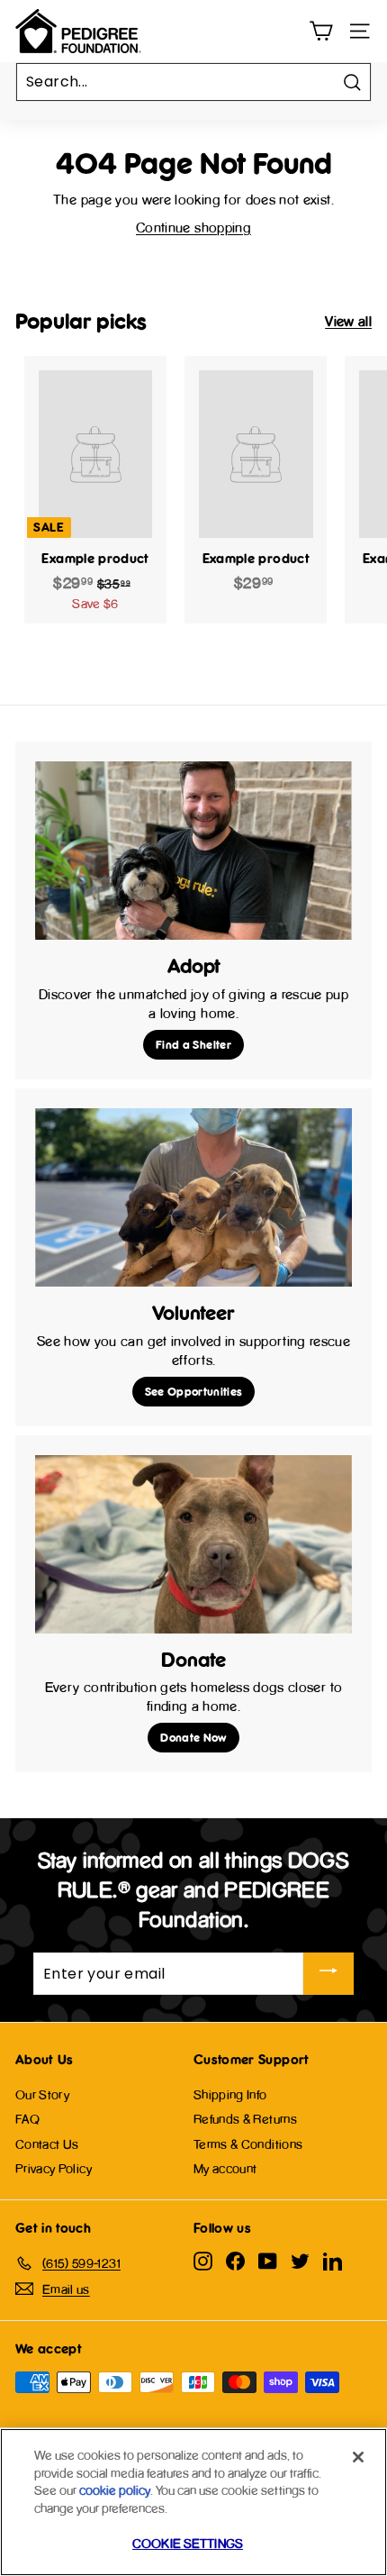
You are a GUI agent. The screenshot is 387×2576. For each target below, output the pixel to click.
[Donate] (193, 1544)
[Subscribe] (328, 1974)
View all (348, 321)
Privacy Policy (54, 2168)
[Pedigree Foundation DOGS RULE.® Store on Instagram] (203, 2261)
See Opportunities (194, 1391)
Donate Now (193, 1737)
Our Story (42, 2094)
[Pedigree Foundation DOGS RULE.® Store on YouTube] (268, 2261)
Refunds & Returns (245, 2119)
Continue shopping (193, 228)
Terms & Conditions (248, 2144)
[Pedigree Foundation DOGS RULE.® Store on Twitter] (300, 2261)
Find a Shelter (193, 1044)
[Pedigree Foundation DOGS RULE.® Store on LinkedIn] (333, 2261)
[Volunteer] (193, 1197)
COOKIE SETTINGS (188, 2543)
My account (225, 2168)
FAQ (27, 2119)
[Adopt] (193, 851)
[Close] (358, 2457)
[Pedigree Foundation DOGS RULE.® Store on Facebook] (235, 2261)
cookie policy (115, 2490)
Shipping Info (230, 2094)
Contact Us (47, 2144)
